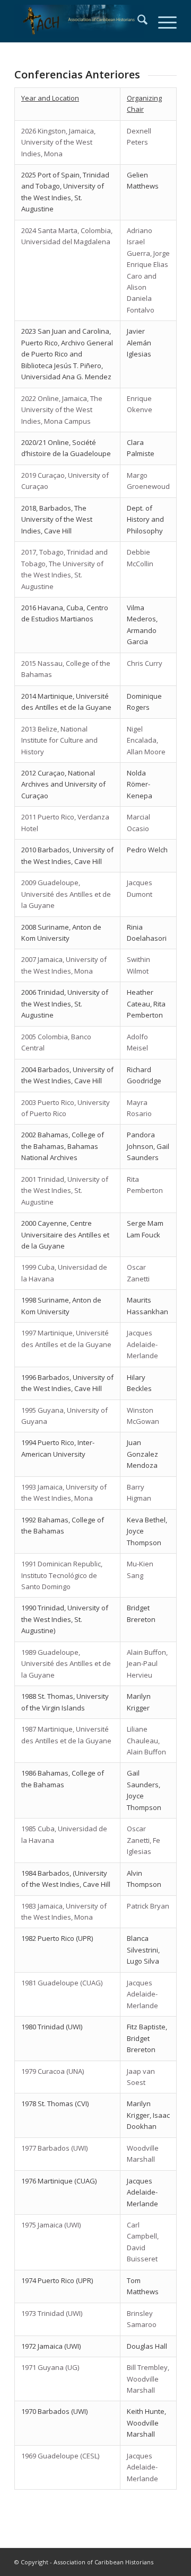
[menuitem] (137, 21)
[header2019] (79, 21)
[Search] (137, 21)
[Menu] (162, 21)
